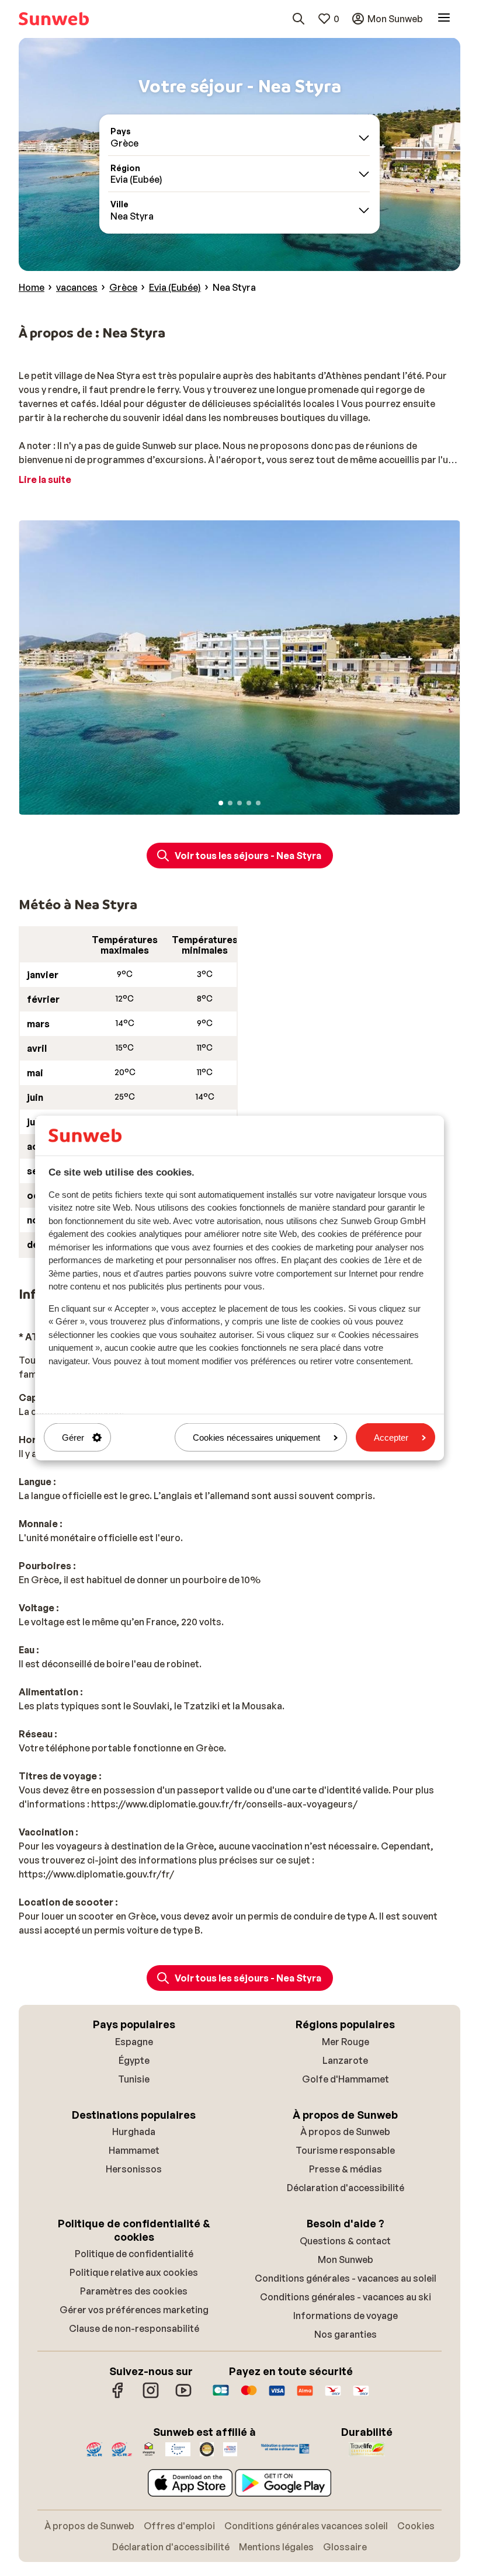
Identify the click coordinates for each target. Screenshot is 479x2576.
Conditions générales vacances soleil (306, 2526)
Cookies (416, 2526)
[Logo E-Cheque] (361, 2396)
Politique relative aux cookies (134, 2272)
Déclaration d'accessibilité (346, 2188)
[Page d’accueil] (54, 19)
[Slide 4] (249, 803)
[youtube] (183, 2396)
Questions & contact (345, 2241)
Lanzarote (345, 2060)
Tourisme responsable (345, 2150)
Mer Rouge (346, 2042)
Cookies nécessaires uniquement (256, 1438)
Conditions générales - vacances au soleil (346, 2278)
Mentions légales (276, 2547)
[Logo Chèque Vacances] (333, 2396)
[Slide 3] (239, 803)
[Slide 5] (258, 803)
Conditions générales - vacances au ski (346, 2297)
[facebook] (118, 2396)
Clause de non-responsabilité (134, 2328)
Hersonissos (134, 2169)
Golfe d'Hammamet (346, 2079)
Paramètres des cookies (134, 2291)
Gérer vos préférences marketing (134, 2310)
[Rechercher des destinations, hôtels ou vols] (298, 19)
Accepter (391, 1438)
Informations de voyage (346, 2316)
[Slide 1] (221, 803)
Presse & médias (346, 2169)
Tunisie (134, 2079)
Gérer (73, 1438)
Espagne (134, 2042)
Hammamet (134, 2150)
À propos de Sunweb (345, 2132)
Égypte (134, 2060)
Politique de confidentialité (134, 2254)
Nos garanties (346, 2334)
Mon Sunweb (346, 2259)
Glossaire (345, 2547)
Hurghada (134, 2132)
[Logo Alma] (305, 2396)
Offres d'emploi (179, 2526)
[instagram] (151, 2396)
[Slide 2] (230, 803)
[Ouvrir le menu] (444, 19)
